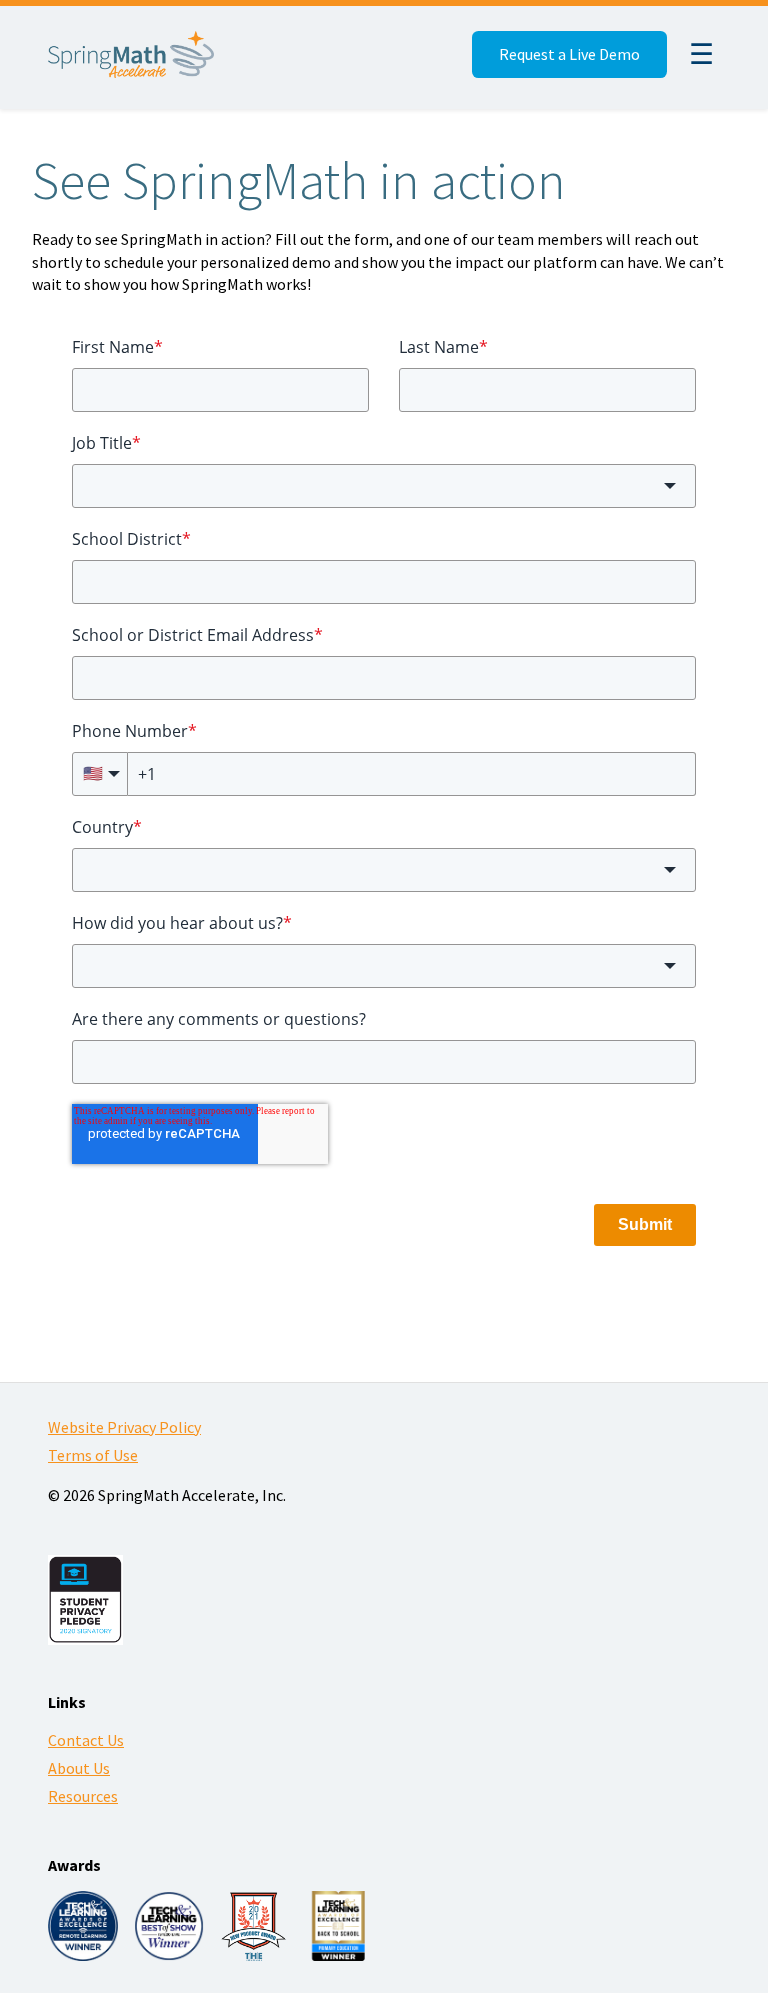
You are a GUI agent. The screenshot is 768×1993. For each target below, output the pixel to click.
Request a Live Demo (569, 54)
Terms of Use (93, 1455)
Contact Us (86, 1740)
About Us (79, 1768)
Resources (83, 1796)
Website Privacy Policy (124, 1427)
